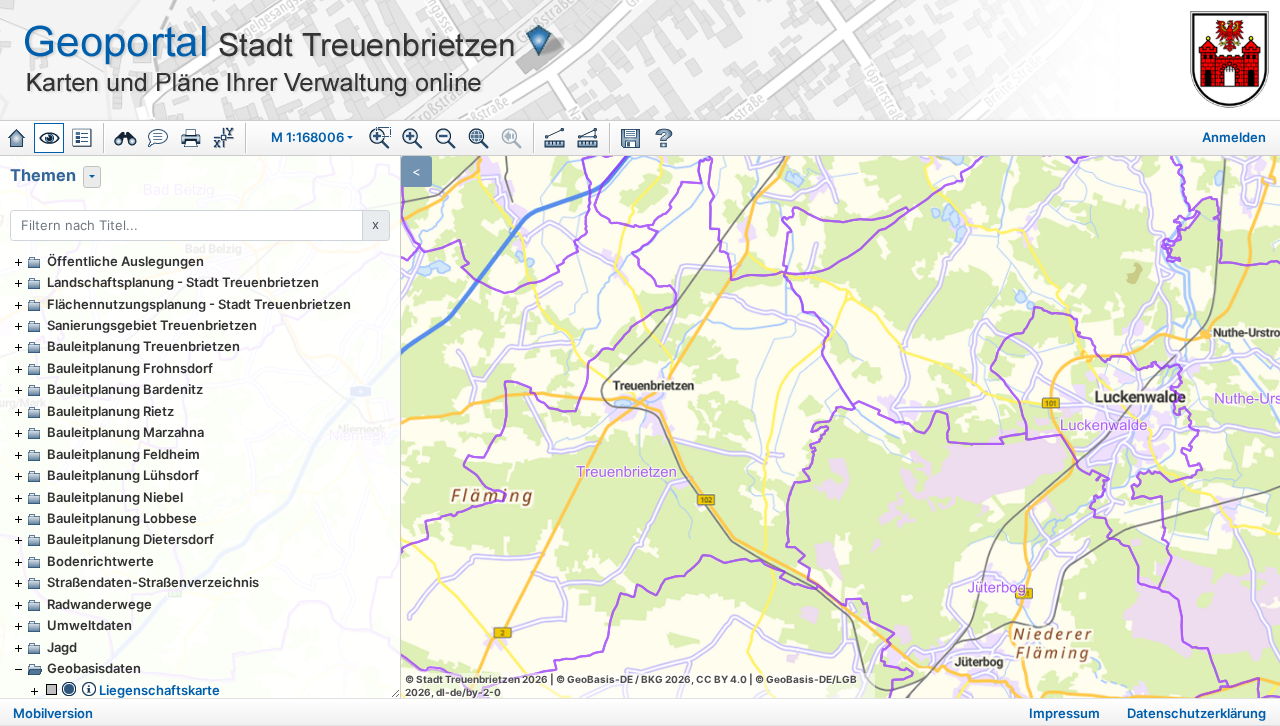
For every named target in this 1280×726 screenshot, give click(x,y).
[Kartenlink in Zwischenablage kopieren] (631, 138)
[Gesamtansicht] (479, 138)
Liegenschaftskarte (159, 690)
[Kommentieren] (158, 138)
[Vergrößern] (413, 138)
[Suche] (125, 138)
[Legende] (82, 138)
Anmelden (1234, 137)
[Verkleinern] (446, 138)
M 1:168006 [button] (307, 137)
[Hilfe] (664, 138)
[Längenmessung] (555, 138)
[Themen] (49, 138)
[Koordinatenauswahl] (224, 138)
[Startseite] (16, 138)
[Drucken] (191, 138)
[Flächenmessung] (588, 138)
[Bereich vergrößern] (380, 138)
